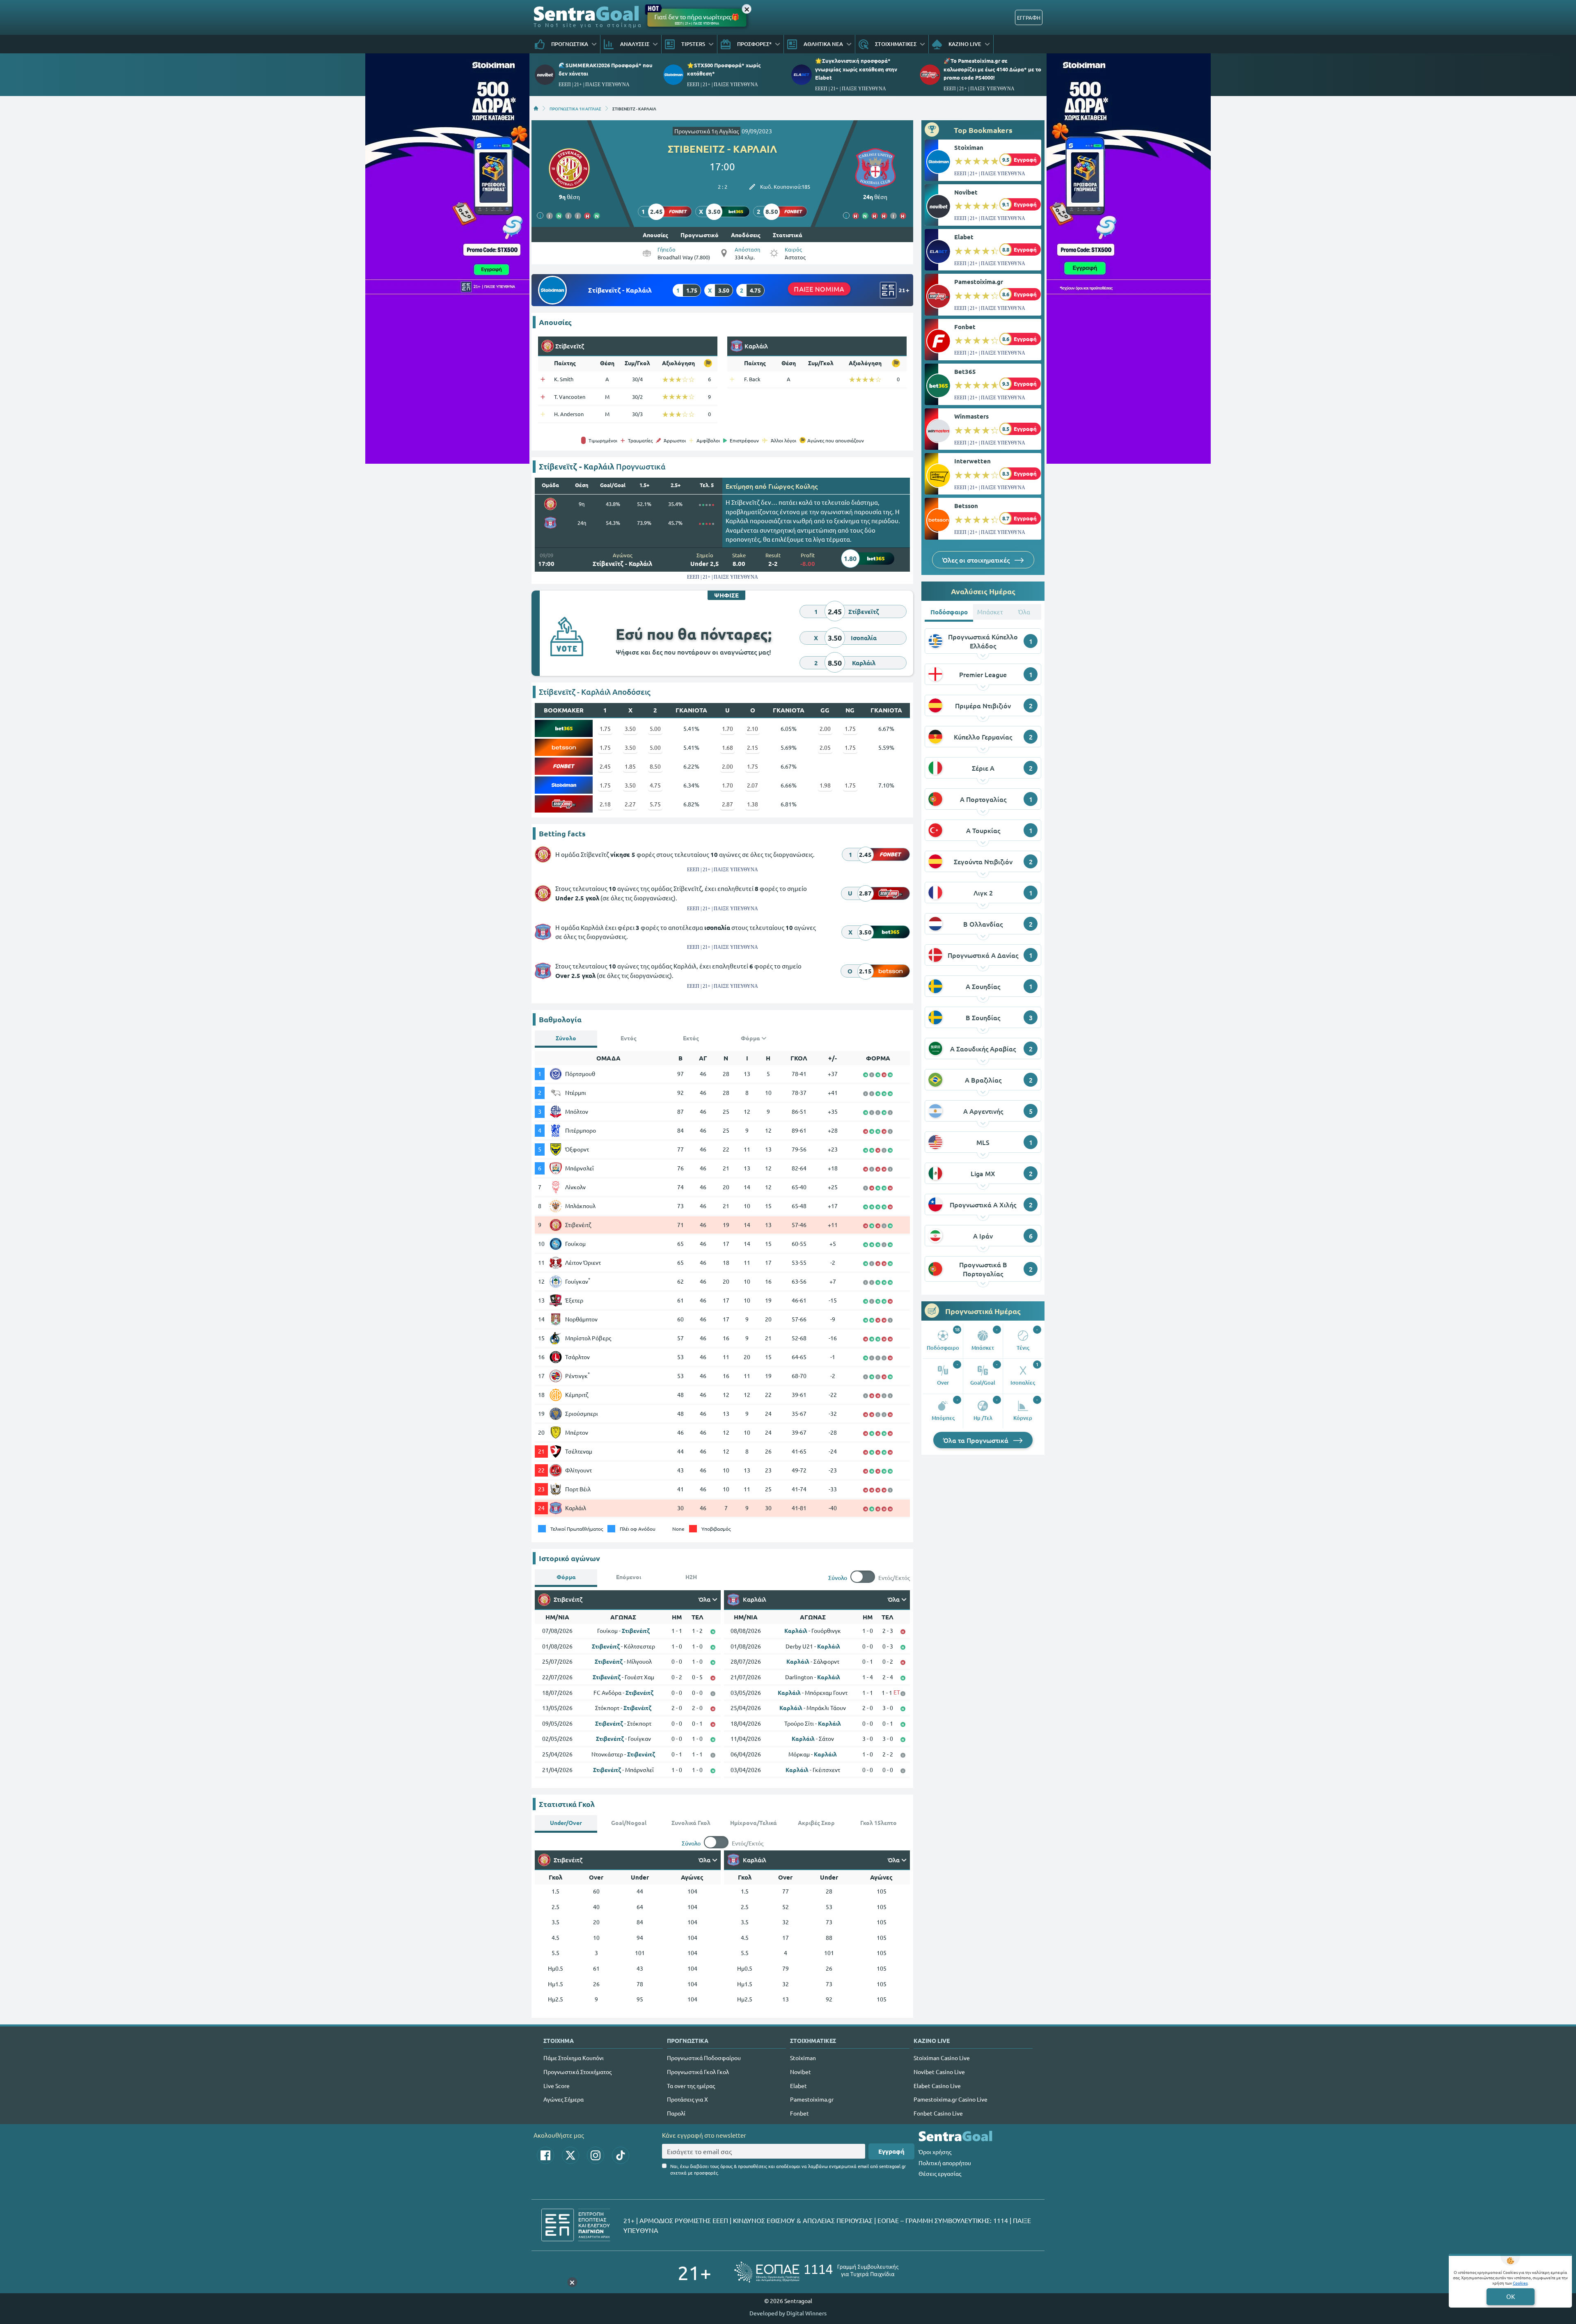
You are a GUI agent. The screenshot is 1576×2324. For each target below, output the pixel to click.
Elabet (964, 237)
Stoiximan (969, 147)
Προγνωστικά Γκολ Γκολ (698, 2072)
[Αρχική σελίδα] (536, 108)
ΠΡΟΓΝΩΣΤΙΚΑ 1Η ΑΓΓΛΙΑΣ (575, 108)
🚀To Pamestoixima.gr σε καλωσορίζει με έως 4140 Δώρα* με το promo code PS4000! (992, 69)
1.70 (727, 728)
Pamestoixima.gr (979, 282)
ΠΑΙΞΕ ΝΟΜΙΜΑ (819, 289)
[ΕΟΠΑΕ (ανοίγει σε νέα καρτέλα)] (816, 2272)
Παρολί (676, 2113)
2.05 (825, 747)
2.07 (752, 785)
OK (1511, 2296)
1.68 (727, 747)
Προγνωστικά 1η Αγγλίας (707, 131)
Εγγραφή (891, 2151)
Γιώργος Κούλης (793, 486)
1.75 (605, 728)
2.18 (605, 804)
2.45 (605, 766)
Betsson (966, 506)
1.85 (630, 766)
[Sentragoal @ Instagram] (596, 2155)
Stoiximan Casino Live (942, 2058)
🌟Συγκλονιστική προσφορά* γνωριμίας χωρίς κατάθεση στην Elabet (856, 69)
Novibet (966, 192)
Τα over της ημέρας (691, 2086)
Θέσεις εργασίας (940, 2173)
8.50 (655, 766)
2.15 (752, 747)
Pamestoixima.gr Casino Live (951, 2099)
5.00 (655, 728)
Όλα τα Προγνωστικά (977, 1440)
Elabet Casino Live (937, 2086)
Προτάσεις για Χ (687, 2099)
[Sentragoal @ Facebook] (545, 2155)
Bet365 (965, 371)
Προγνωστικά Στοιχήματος (577, 2072)
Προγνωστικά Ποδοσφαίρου (704, 2058)
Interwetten (972, 461)
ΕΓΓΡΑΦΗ (1029, 17)
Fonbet (965, 327)
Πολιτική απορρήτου (945, 2163)
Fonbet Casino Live (938, 2113)
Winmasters (971, 416)
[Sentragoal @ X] (570, 2155)
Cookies (1520, 2283)
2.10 (752, 728)
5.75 (655, 804)
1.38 (752, 804)
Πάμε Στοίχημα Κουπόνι (574, 2058)
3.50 (630, 728)
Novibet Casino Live (939, 2072)
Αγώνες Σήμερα (564, 2099)
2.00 (825, 728)
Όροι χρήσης (935, 2152)
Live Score (557, 2086)
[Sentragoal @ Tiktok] (621, 2155)
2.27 (630, 804)
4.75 (655, 785)
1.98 (825, 785)
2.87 (727, 804)
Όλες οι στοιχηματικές (977, 560)
